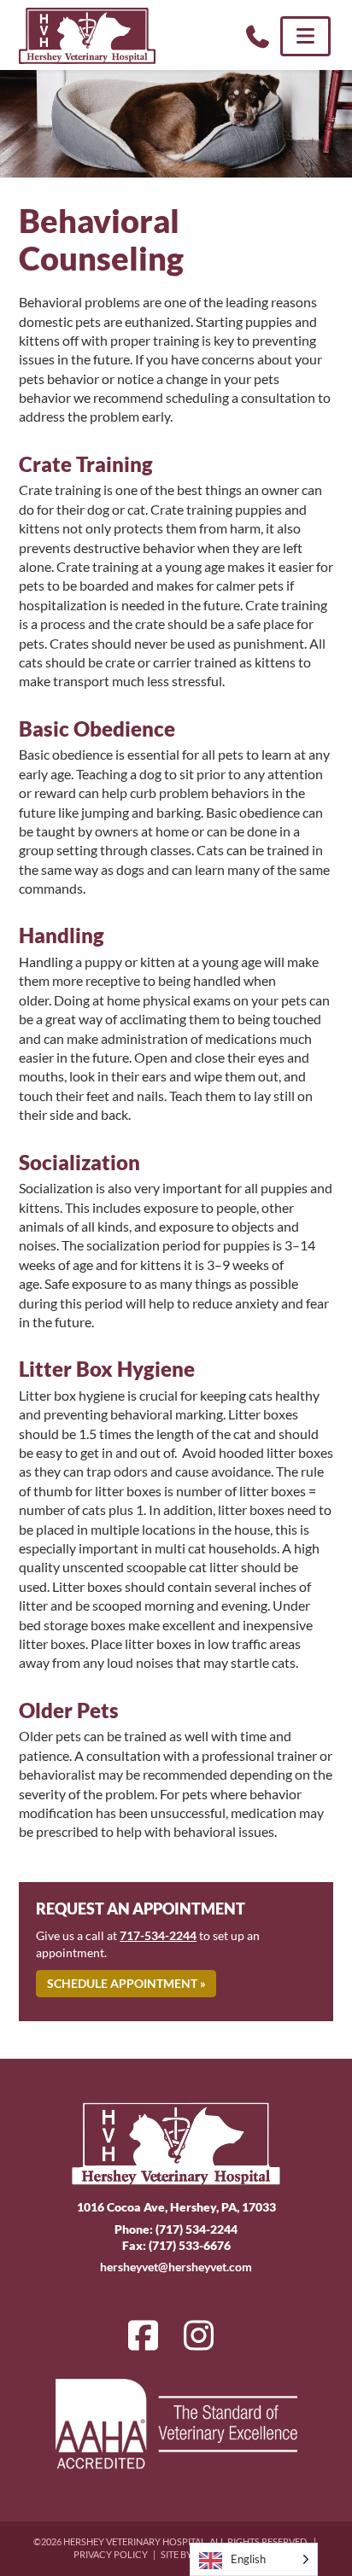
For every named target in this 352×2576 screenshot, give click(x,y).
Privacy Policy (111, 2554)
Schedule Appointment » (126, 1983)
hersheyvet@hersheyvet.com (176, 2267)
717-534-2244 (158, 1935)
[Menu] (305, 36)
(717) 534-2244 (197, 2228)
